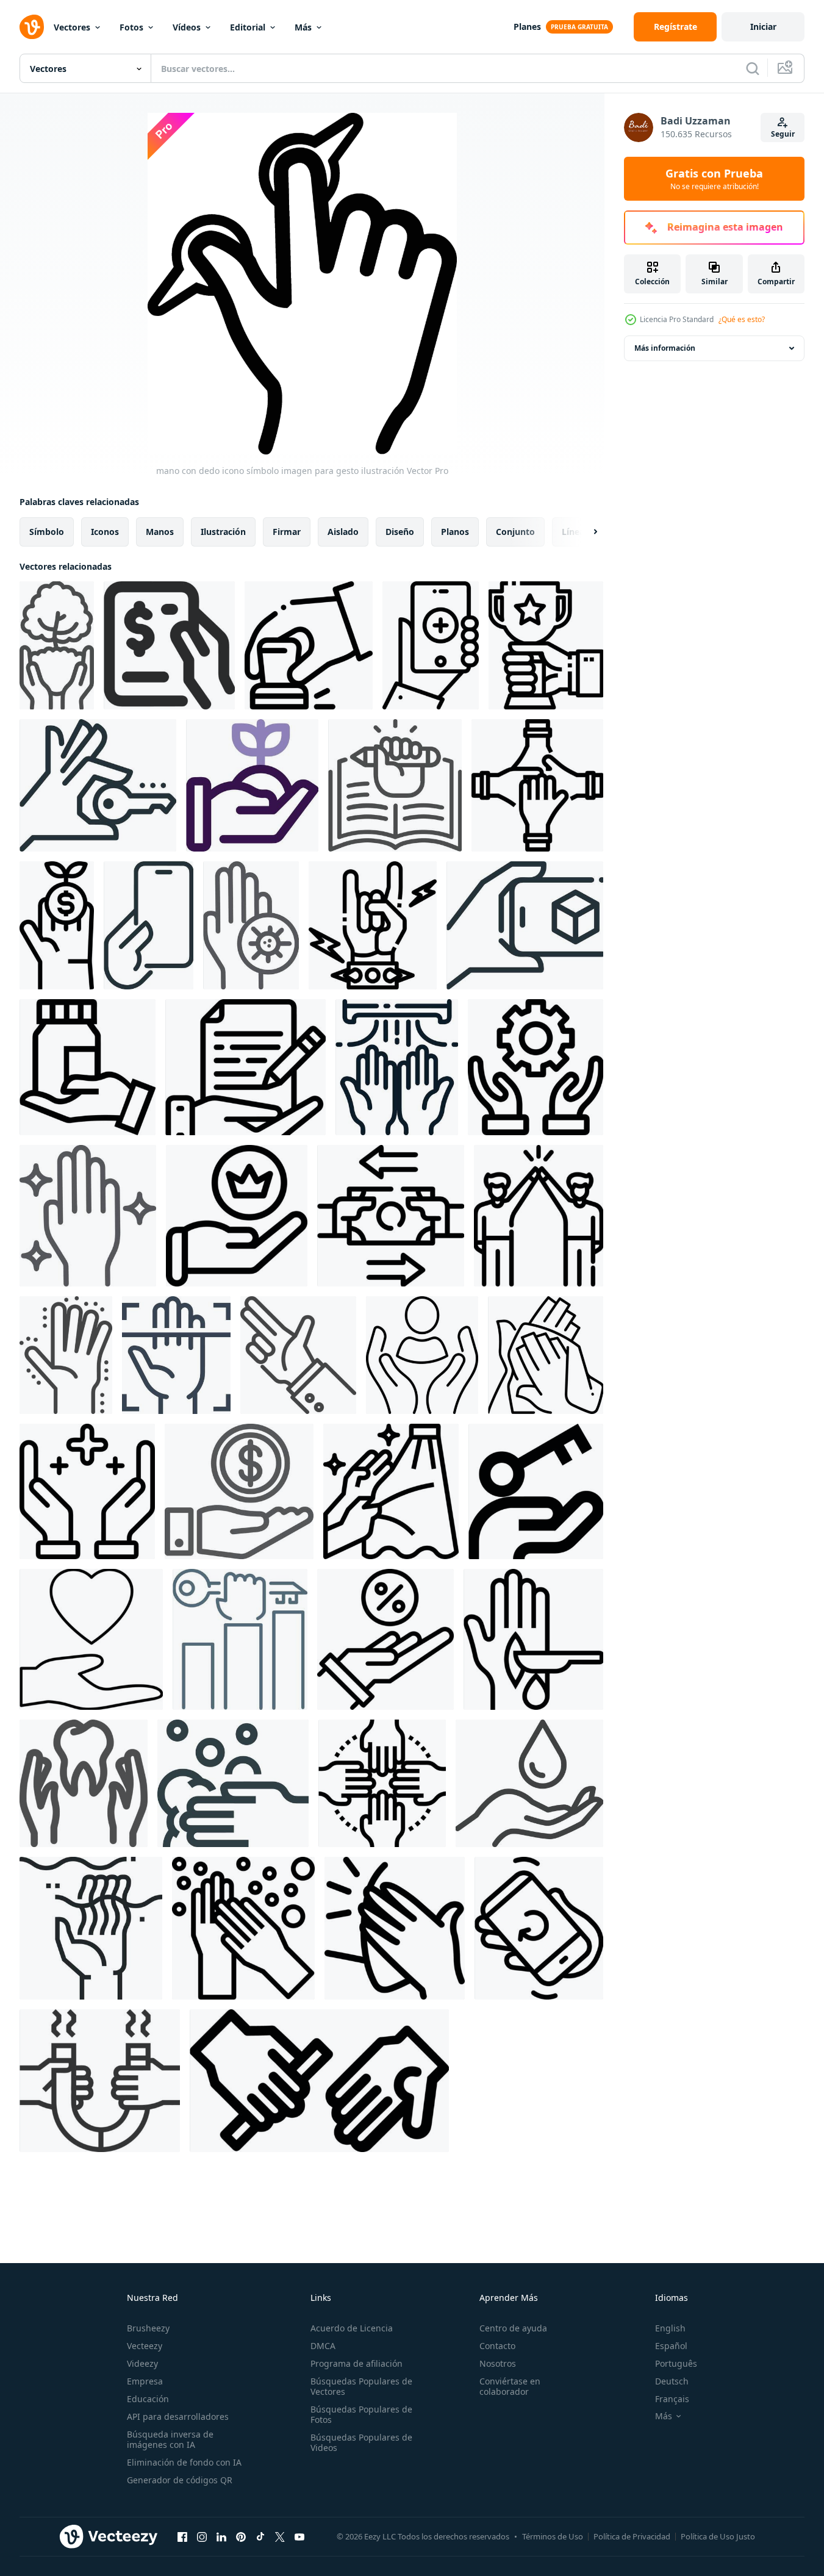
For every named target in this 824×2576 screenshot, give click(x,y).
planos (455, 532)
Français (672, 2399)
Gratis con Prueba (714, 179)
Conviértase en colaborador (510, 2386)
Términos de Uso (553, 2536)
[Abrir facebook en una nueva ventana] (182, 2536)
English (670, 2328)
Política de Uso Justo (718, 2536)
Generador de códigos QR (180, 2480)
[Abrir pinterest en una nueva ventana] (241, 2536)
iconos (105, 532)
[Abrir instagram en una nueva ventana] (202, 2536)
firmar (287, 532)
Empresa (145, 2381)
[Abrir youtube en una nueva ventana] (299, 2536)
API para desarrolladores (178, 2416)
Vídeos (187, 27)
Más (303, 27)
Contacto (497, 2346)
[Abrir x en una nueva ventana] (280, 2536)
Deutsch (672, 2381)
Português (676, 2363)
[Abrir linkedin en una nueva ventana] (221, 2536)
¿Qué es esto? (742, 319)
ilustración (223, 532)
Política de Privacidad (632, 2536)
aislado (343, 532)
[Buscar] (753, 68)
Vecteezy (145, 2346)
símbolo (47, 532)
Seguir (783, 134)
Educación (148, 2399)
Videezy (142, 2363)
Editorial (248, 27)
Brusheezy (148, 2328)
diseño (400, 532)
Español (671, 2346)
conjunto (515, 532)
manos (160, 532)
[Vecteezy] (32, 27)
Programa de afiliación (356, 2363)
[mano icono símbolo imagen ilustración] (57, 645)
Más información (665, 348)
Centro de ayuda (513, 2328)
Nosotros (498, 2363)
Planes (527, 27)
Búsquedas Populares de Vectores (361, 2386)
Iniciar (763, 27)
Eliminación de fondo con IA (184, 2462)
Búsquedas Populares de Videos (361, 2442)
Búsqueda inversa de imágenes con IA (170, 2439)
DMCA (323, 2346)
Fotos (131, 27)
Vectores (72, 27)
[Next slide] (585, 532)
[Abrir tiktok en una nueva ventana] (260, 2536)
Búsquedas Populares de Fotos (361, 2414)
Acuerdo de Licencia (352, 2328)
